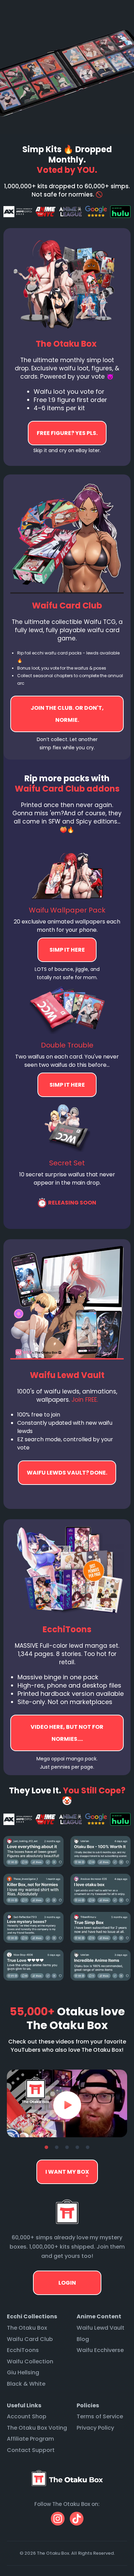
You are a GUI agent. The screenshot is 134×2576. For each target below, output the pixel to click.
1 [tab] (46, 2148)
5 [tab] (88, 2148)
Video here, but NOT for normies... (67, 1473)
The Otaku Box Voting (37, 2428)
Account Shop (27, 2416)
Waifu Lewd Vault (100, 2328)
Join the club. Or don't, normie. (67, 714)
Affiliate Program (30, 2439)
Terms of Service (100, 2416)
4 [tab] (77, 2148)
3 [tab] (67, 2148)
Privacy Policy (95, 2428)
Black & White (26, 2384)
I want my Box (67, 2172)
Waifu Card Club (30, 2339)
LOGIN (67, 2283)
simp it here (67, 950)
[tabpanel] (67, 2103)
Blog (83, 2339)
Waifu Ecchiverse (100, 2350)
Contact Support (31, 2450)
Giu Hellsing (23, 2372)
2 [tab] (57, 2148)
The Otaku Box (27, 2328)
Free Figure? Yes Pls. (67, 433)
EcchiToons (23, 2350)
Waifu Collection (30, 2361)
